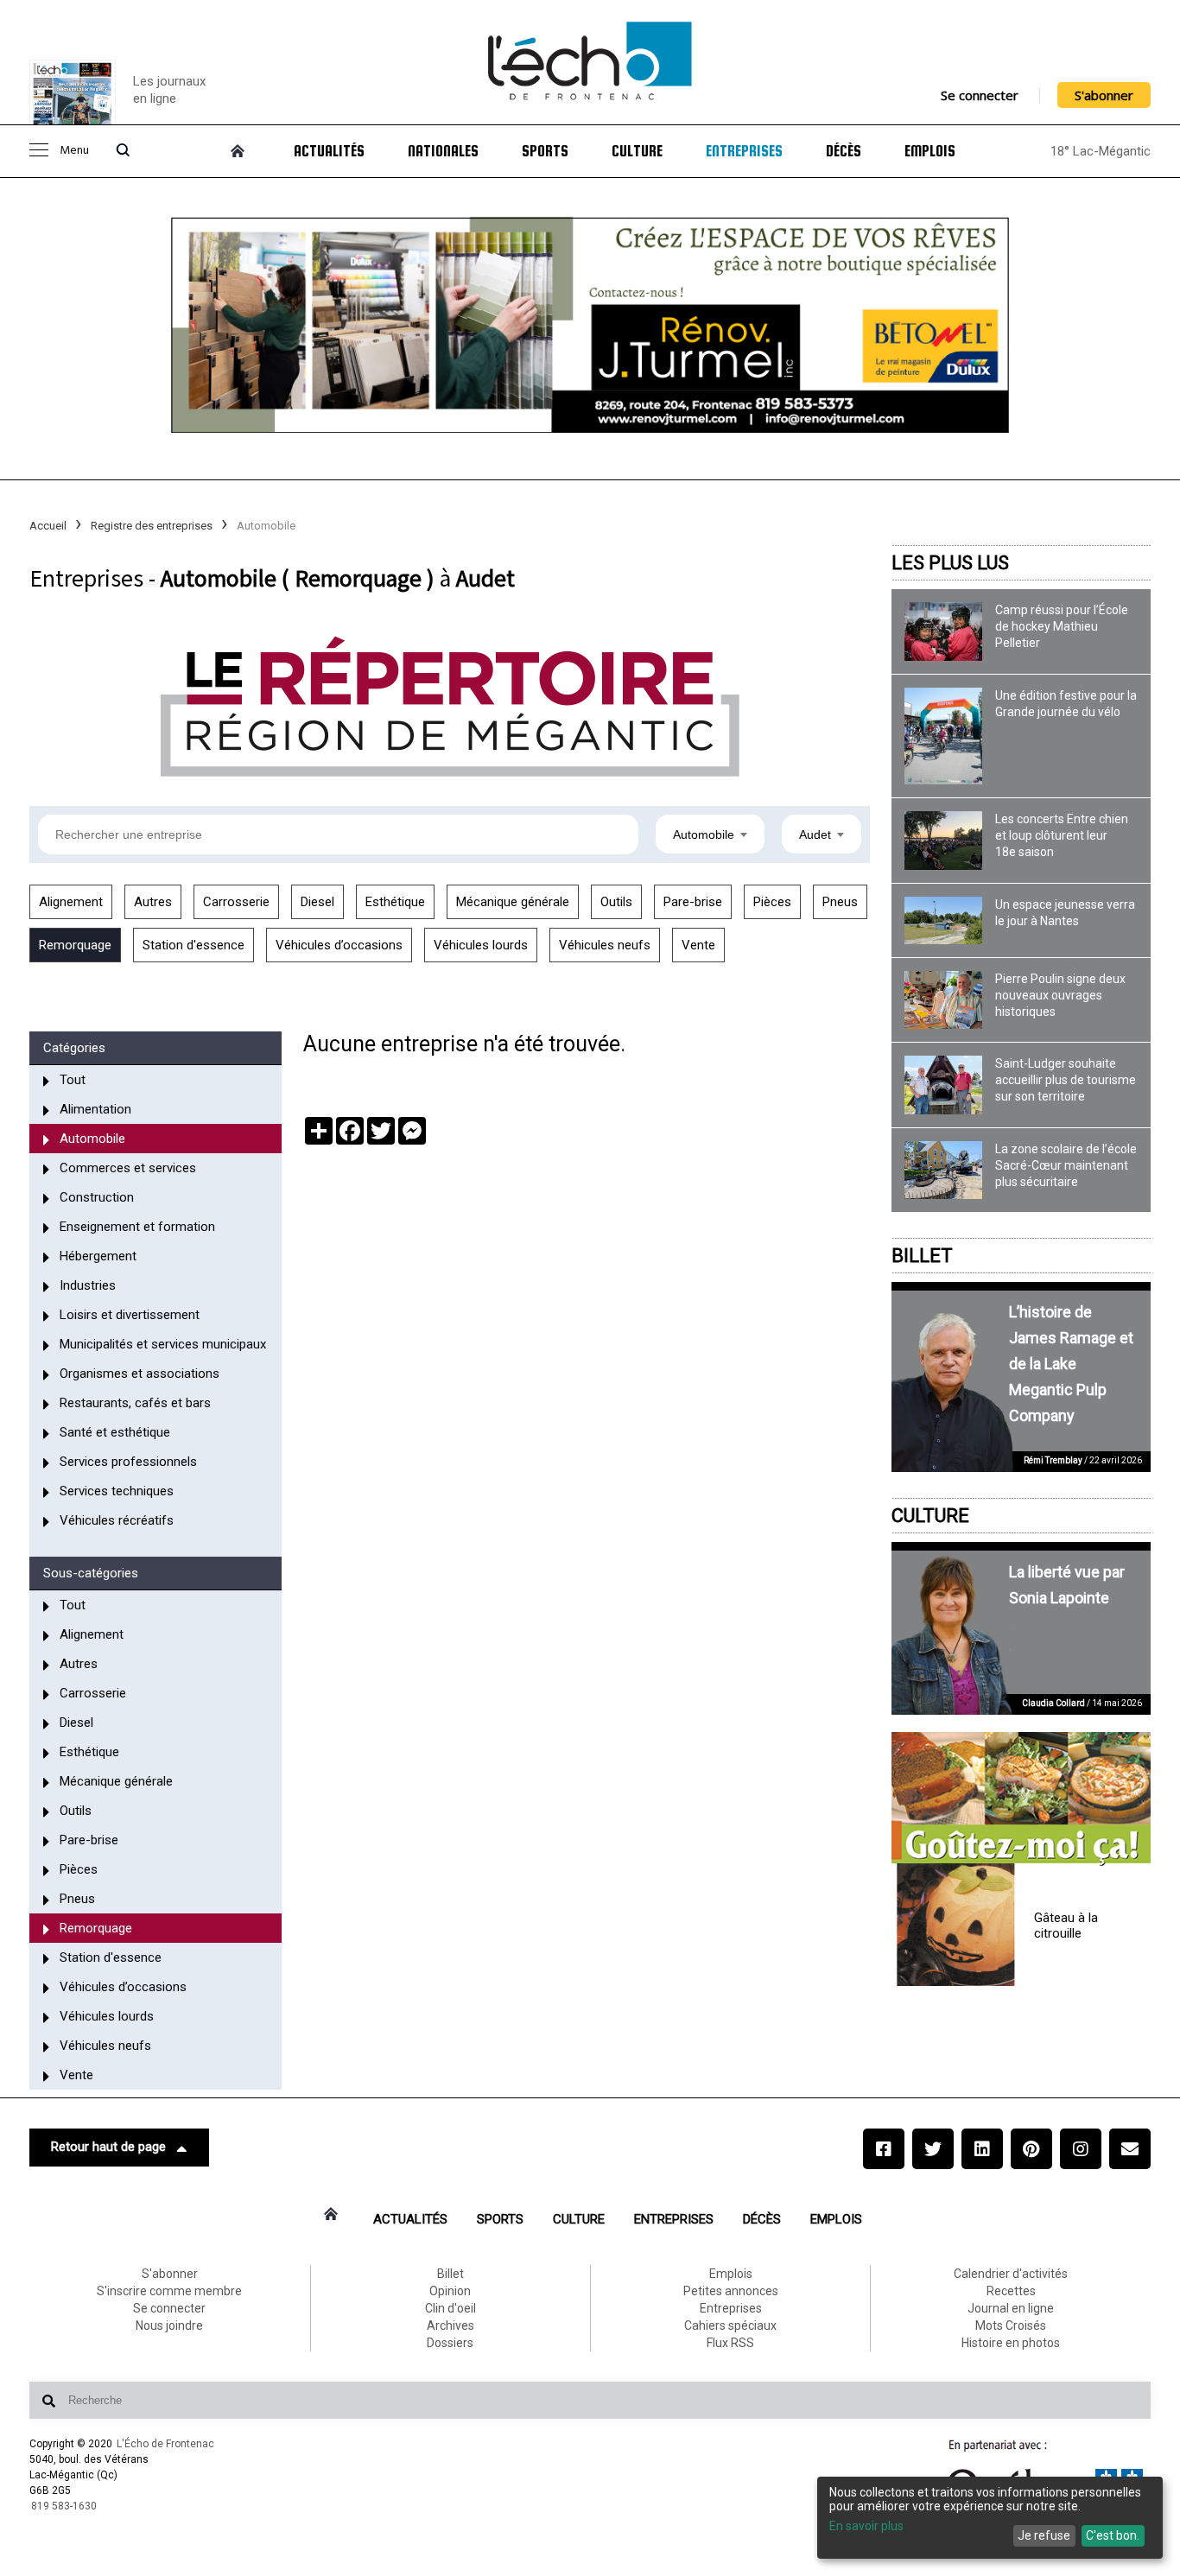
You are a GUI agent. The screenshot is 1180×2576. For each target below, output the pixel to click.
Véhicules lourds (481, 945)
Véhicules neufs (605, 945)
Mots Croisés (1011, 2325)
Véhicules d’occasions (339, 945)
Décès (844, 151)
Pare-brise (693, 902)
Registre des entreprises (152, 526)
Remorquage (75, 945)
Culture (637, 151)
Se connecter (980, 95)
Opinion (450, 2291)
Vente (698, 945)
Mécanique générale (513, 902)
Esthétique (395, 902)
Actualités (329, 151)
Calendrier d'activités (1011, 2274)
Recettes (1011, 2291)
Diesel (317, 902)
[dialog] (990, 2518)
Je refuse (1044, 2535)
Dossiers (450, 2343)
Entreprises (744, 151)
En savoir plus (866, 2526)
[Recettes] (1021, 1799)
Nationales (443, 151)
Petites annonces (731, 2291)
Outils (616, 902)
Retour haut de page (108, 2147)
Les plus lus (950, 563)
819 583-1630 (64, 2506)
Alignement (71, 902)
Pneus (840, 902)
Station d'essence (193, 945)
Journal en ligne (1011, 2308)
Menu (74, 151)
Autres (153, 902)
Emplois (930, 151)
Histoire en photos (1011, 2343)
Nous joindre (169, 2325)
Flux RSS (730, 2343)
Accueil (48, 526)
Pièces (772, 902)
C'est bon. (1113, 2535)
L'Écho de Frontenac (165, 2444)
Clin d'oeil (450, 2308)
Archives (450, 2325)
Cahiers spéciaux (730, 2325)
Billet (922, 1256)
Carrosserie (236, 902)
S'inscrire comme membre (169, 2291)
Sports (545, 151)
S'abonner (1104, 95)
